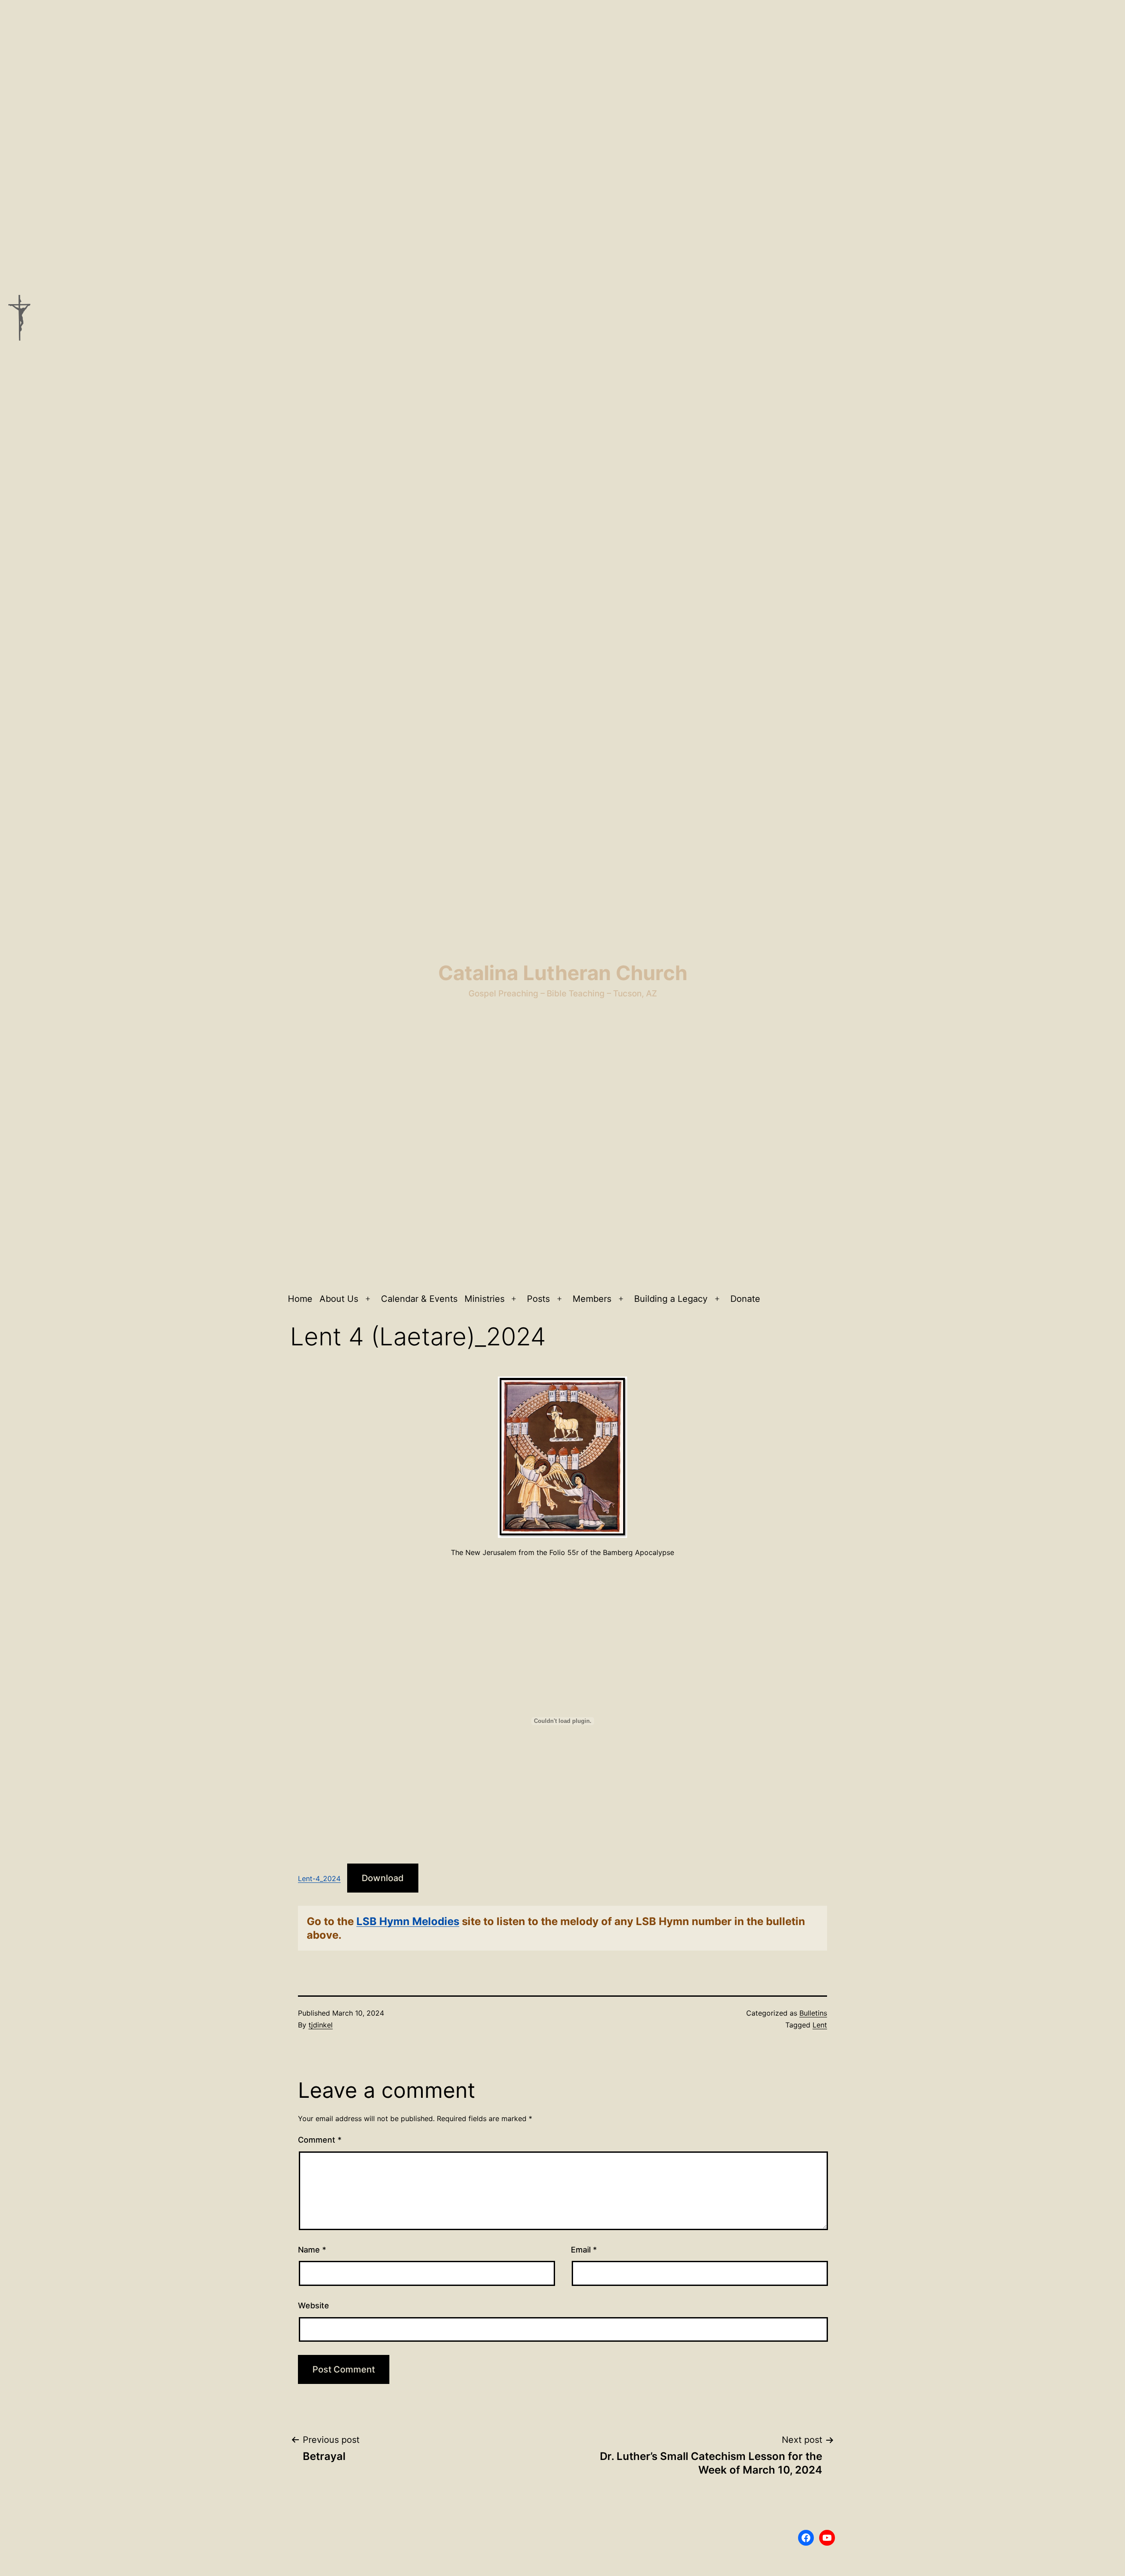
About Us (339, 1299)
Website (314, 2305)
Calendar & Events (419, 1299)
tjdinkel (321, 2025)
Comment (320, 2140)
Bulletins (813, 2013)
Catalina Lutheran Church (563, 973)
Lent (820, 2025)
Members (592, 1299)
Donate (745, 1299)
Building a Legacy (671, 1299)
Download (383, 1878)
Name (312, 2250)
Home (300, 1299)
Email (584, 2250)
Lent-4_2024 (319, 1878)
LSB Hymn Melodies (408, 1921)
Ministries (484, 1299)
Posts (538, 1299)
